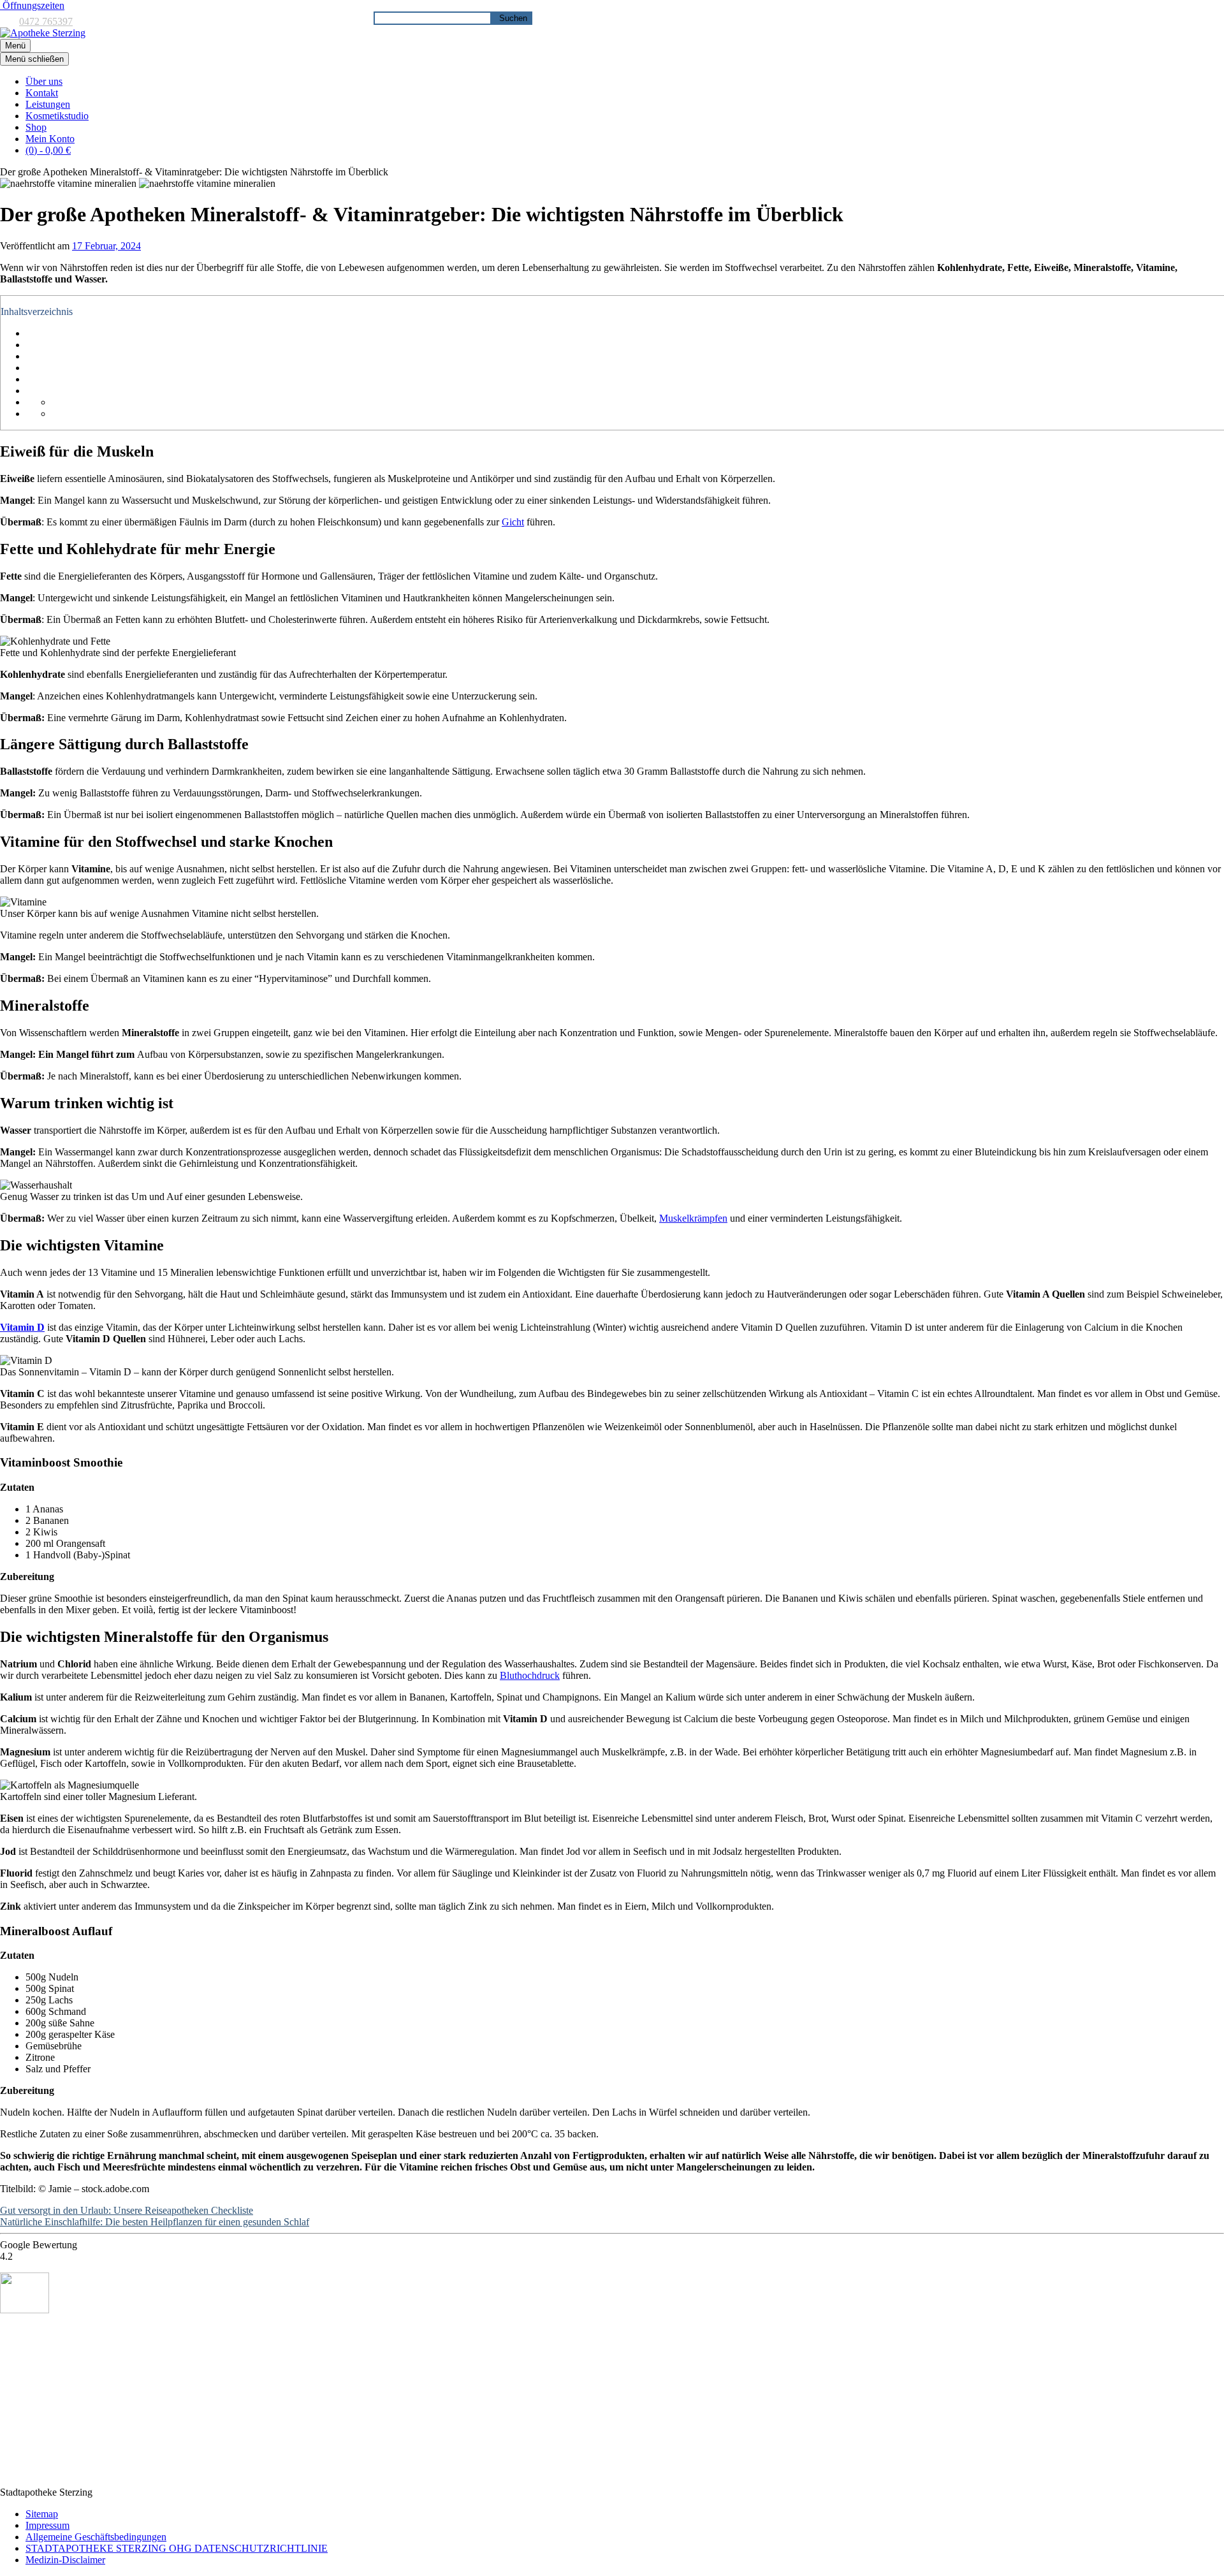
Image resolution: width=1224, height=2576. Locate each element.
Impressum (47, 2525)
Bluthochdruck (530, 1675)
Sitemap (42, 2514)
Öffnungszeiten (32, 5)
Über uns (44, 81)
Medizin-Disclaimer (65, 2560)
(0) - (48, 150)
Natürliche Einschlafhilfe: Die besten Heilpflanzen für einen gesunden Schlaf (155, 2222)
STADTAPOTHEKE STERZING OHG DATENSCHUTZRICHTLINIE (177, 2548)
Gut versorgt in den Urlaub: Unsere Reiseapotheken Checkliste (127, 2210)
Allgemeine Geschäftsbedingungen (96, 2537)
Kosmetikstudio (57, 116)
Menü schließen (34, 59)
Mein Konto (50, 139)
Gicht (513, 522)
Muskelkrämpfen (693, 1218)
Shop (36, 127)
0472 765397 (46, 21)
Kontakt (42, 93)
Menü (15, 46)
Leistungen (48, 104)
